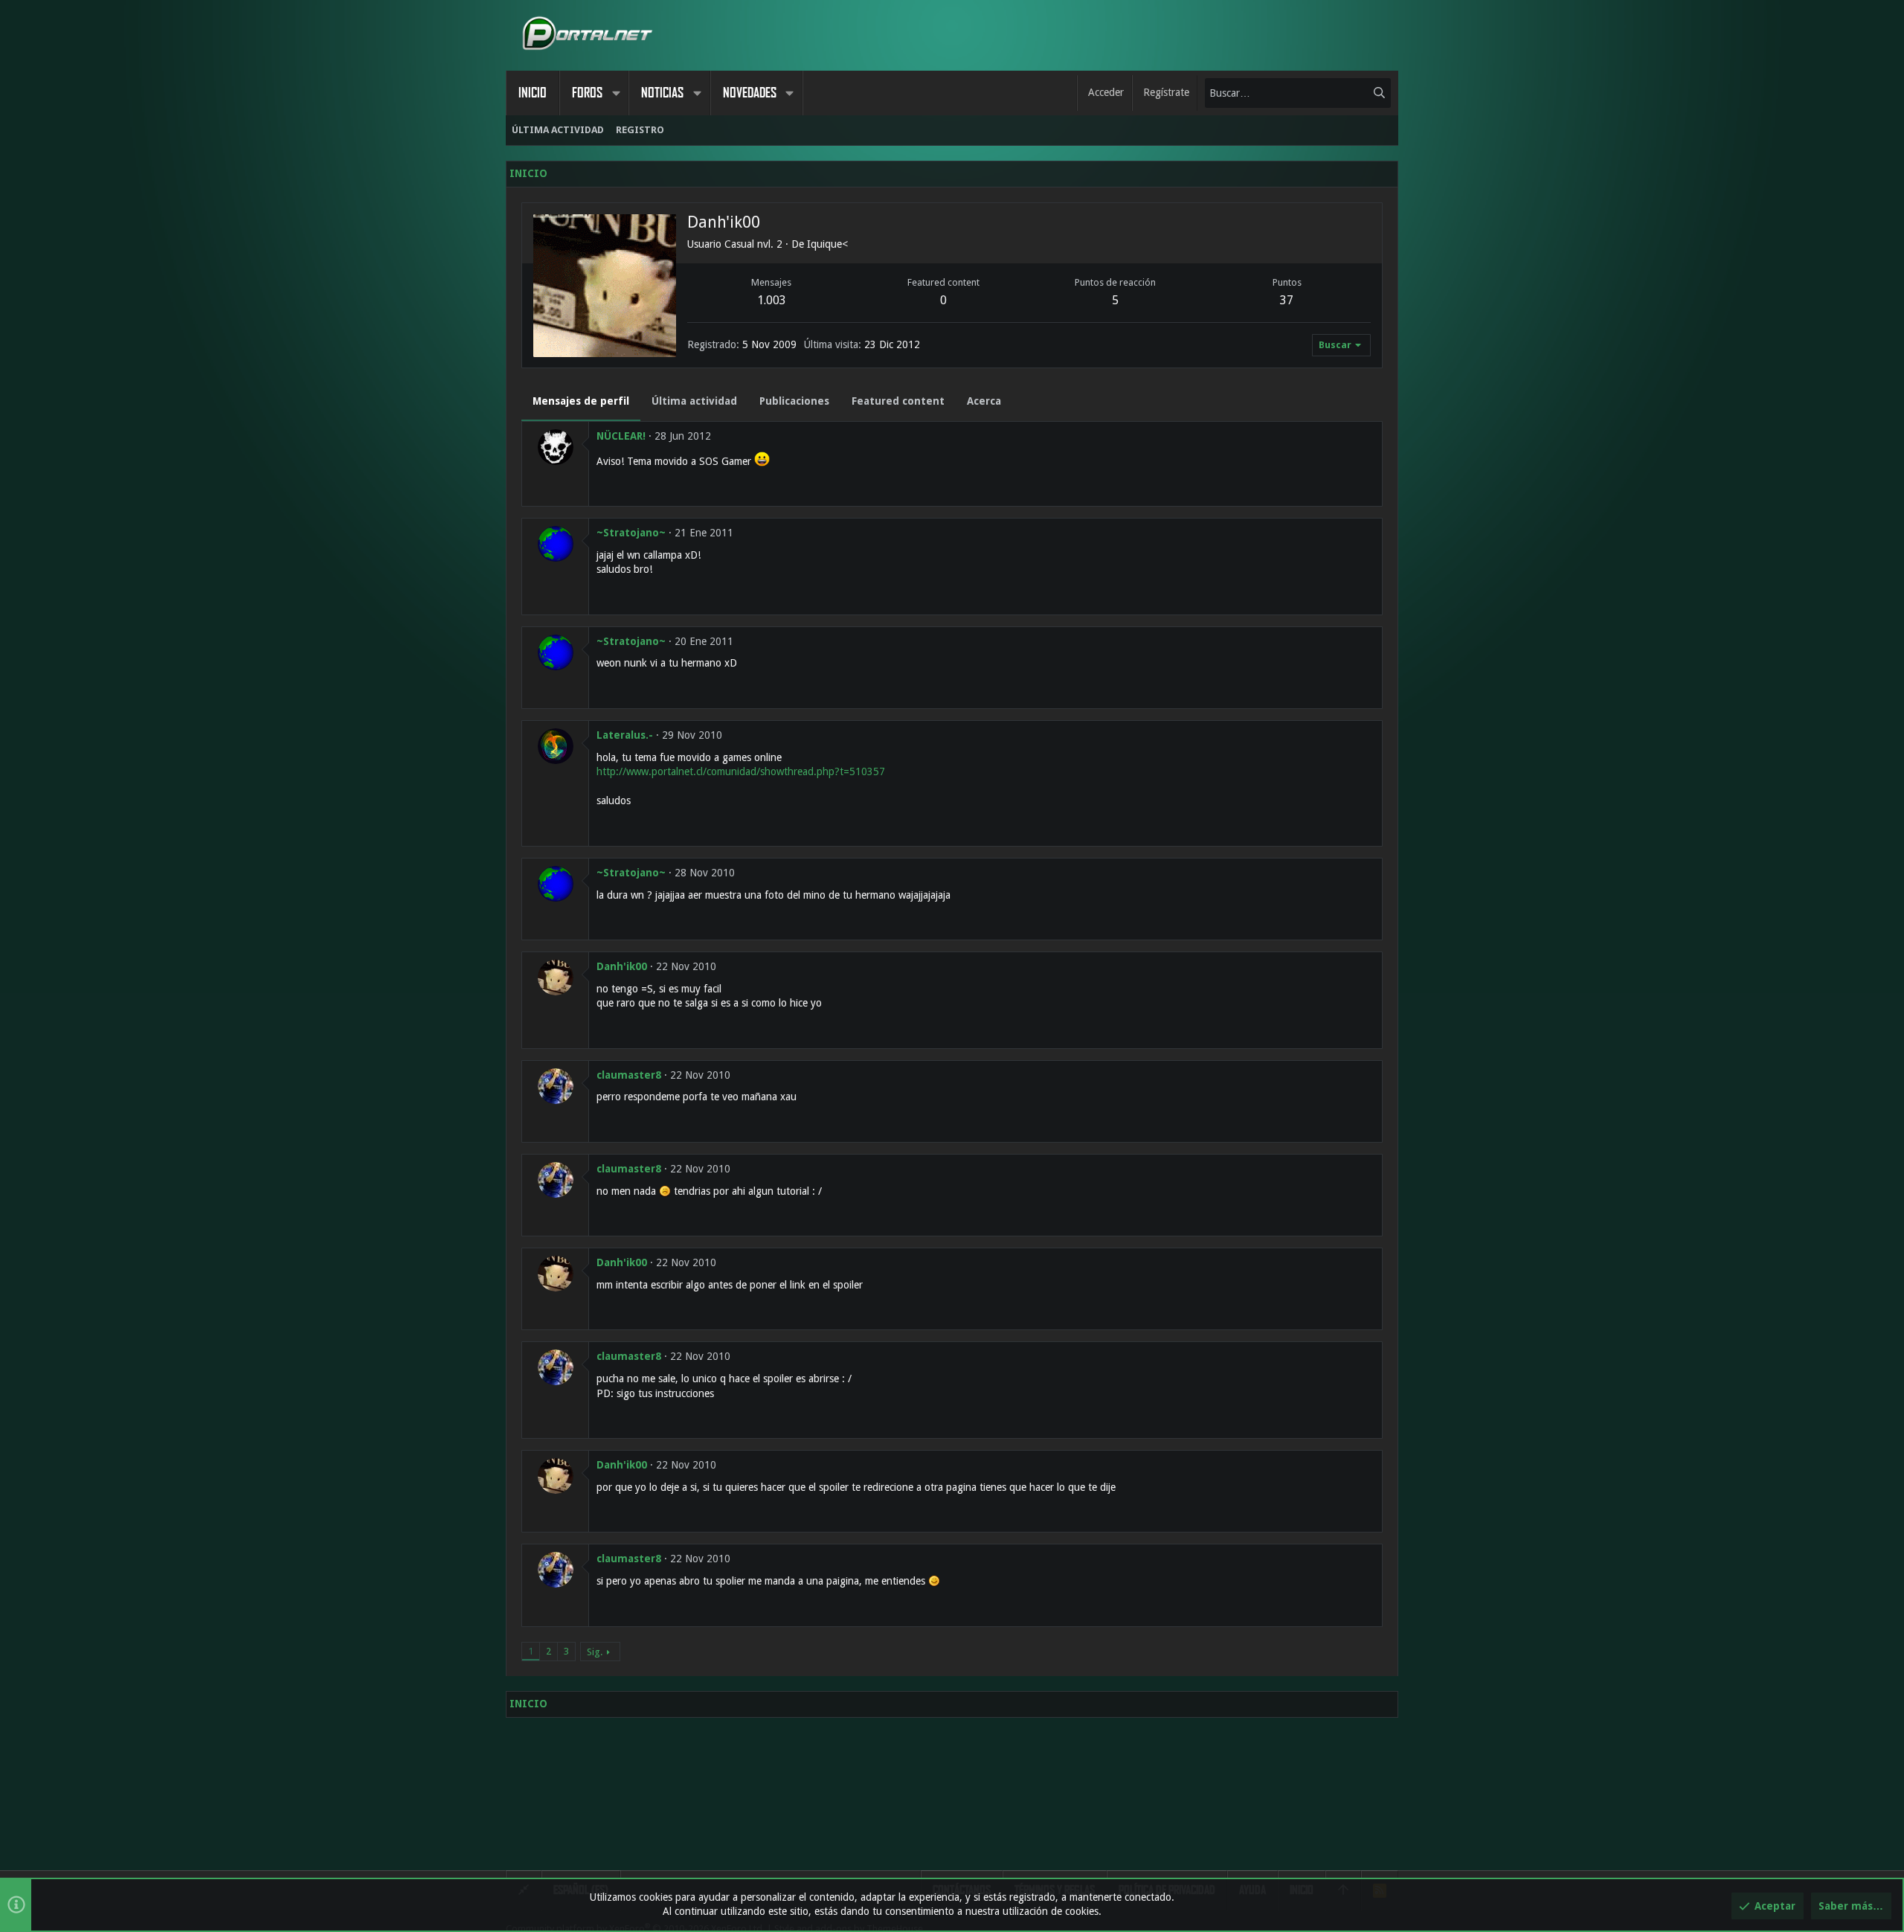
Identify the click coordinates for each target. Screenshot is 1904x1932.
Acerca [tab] (984, 401)
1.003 (772, 300)
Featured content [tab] (898, 401)
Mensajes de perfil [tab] (581, 401)
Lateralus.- (625, 735)
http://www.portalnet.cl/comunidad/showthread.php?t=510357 (741, 771)
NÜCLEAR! (621, 436)
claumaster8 (629, 1075)
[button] (616, 93)
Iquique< (827, 244)
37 (1287, 300)
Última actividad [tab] (694, 401)
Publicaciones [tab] (794, 401)
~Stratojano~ (631, 533)
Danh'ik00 (622, 966)
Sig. (595, 1652)
